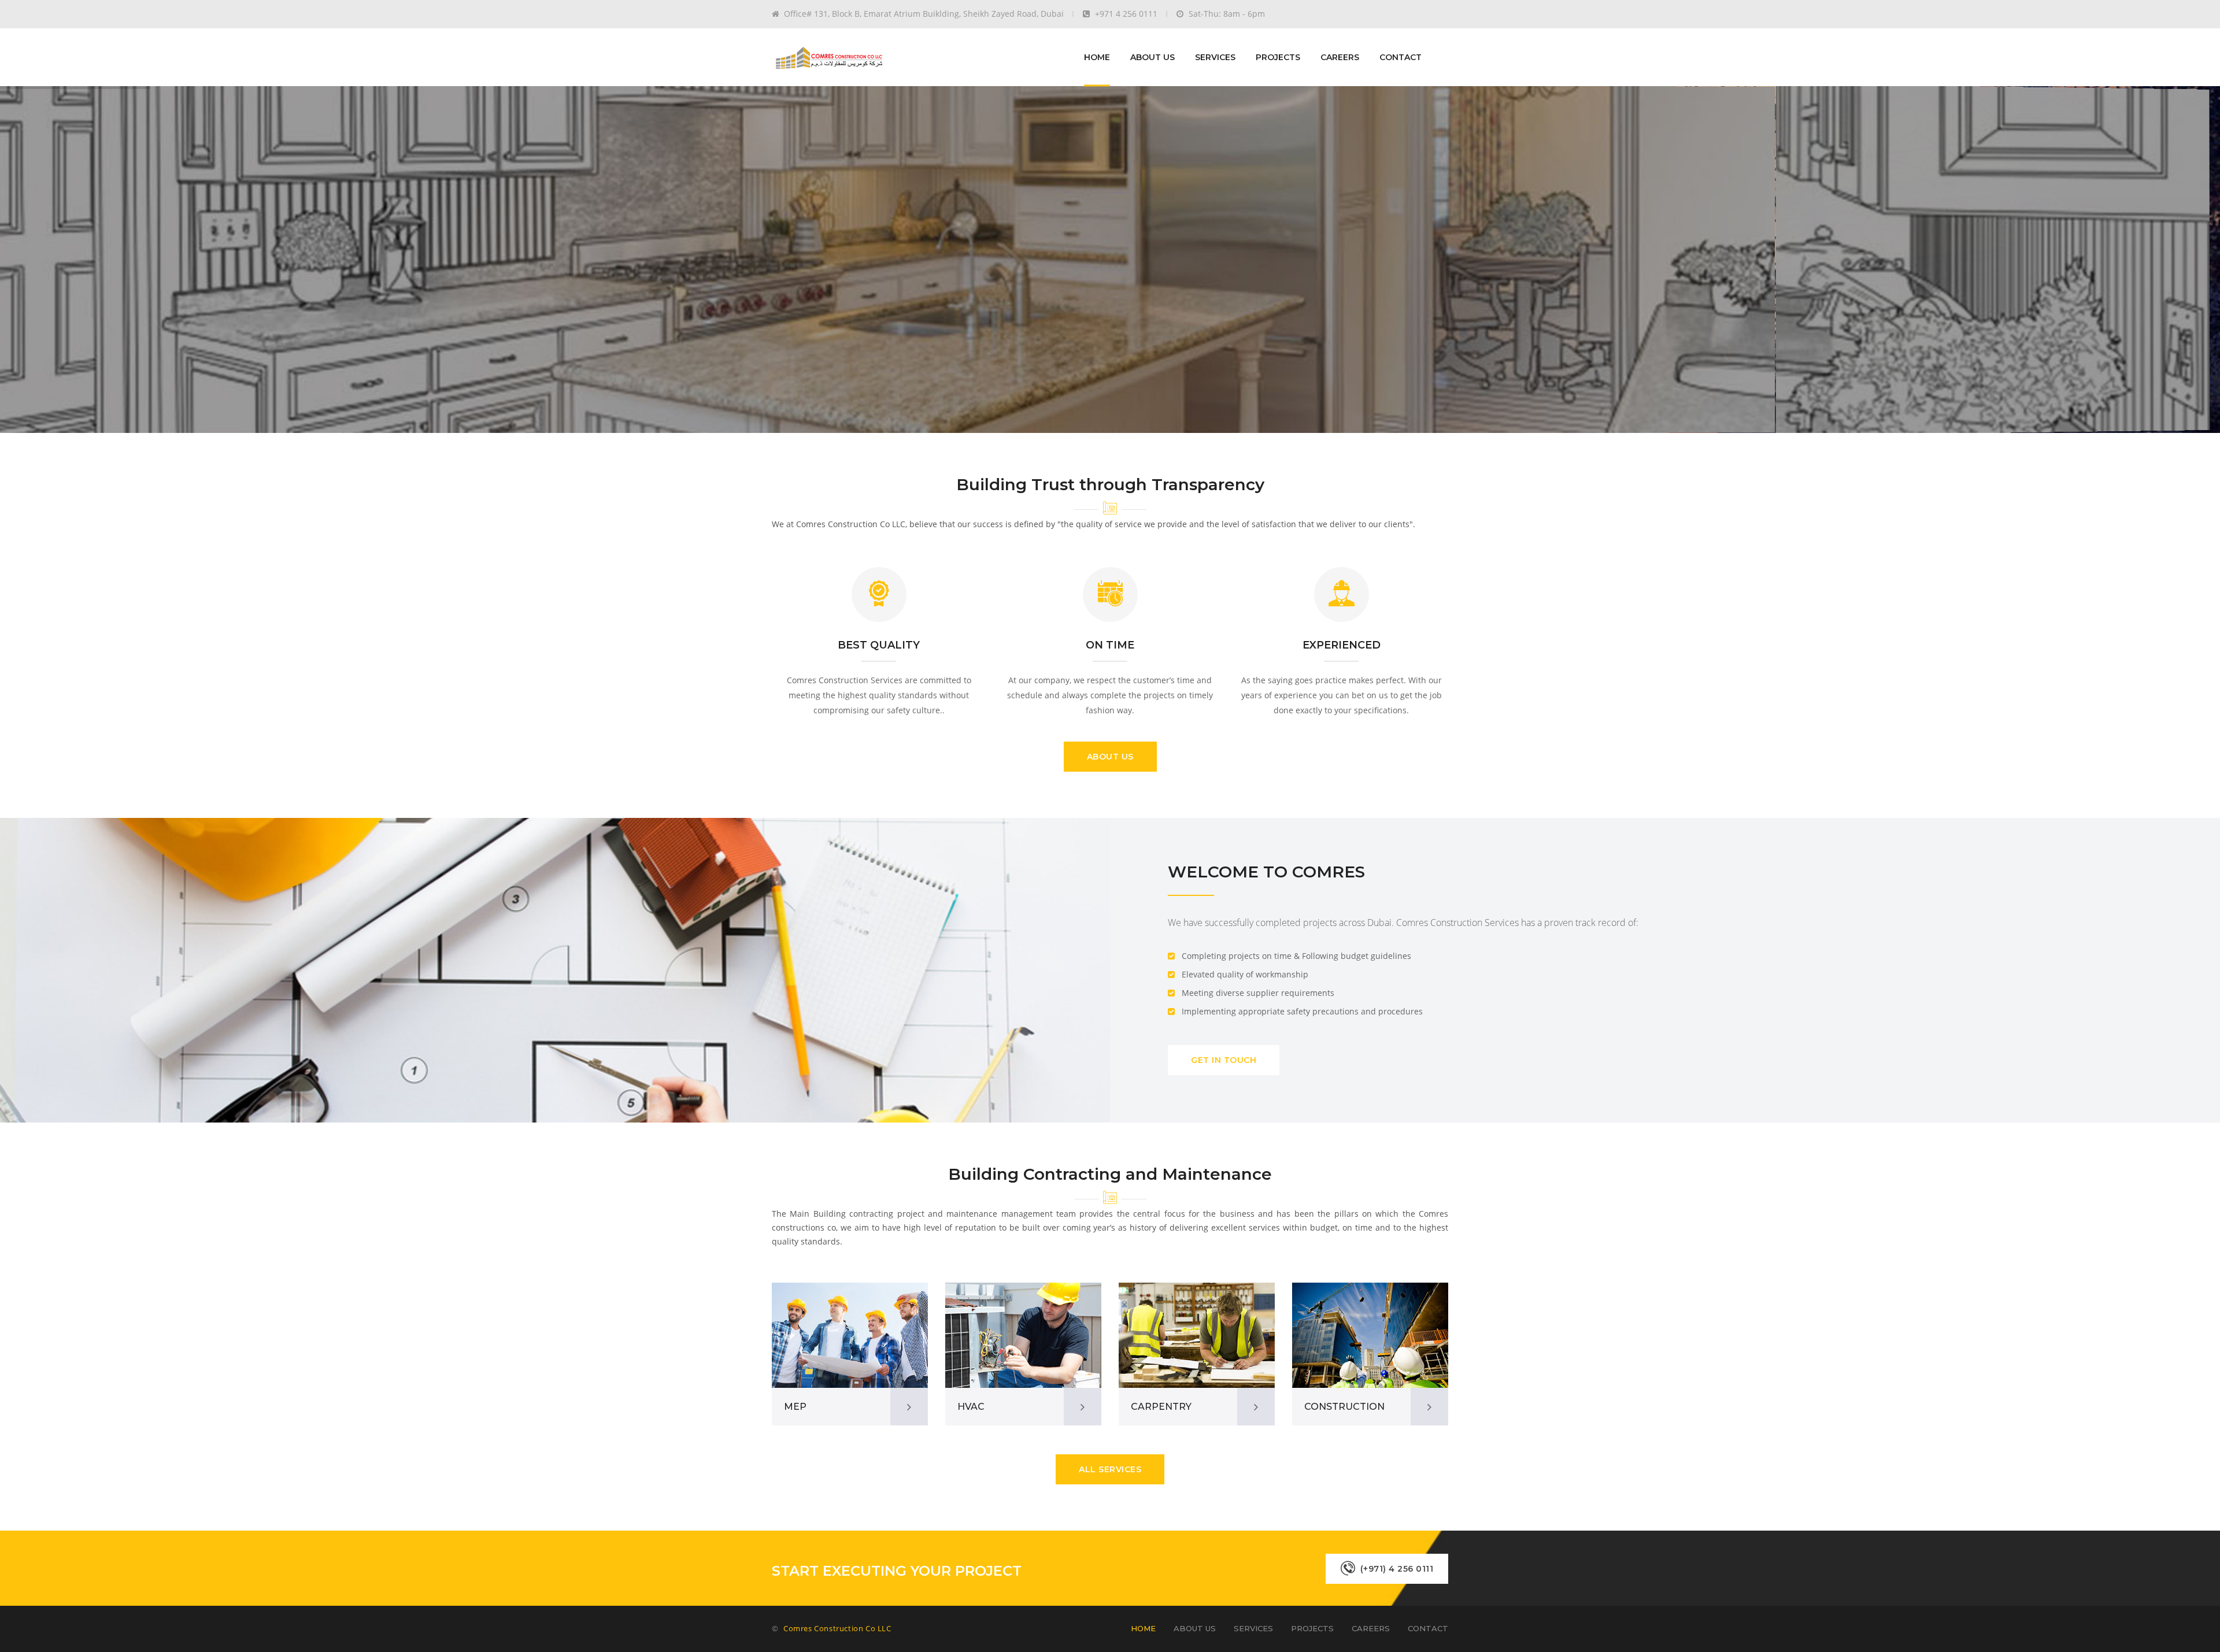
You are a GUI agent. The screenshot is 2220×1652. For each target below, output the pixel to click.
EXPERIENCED (1342, 645)
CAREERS (1340, 57)
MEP (795, 1407)
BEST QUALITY (879, 645)
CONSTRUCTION (1344, 1407)
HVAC (971, 1407)
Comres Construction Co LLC (837, 1628)
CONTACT (1401, 57)
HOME (1097, 57)
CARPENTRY (1161, 1407)
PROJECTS (1278, 57)
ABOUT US (1152, 57)
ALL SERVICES (1110, 1469)
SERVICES (1215, 57)
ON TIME (1110, 645)
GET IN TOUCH (1224, 1060)
